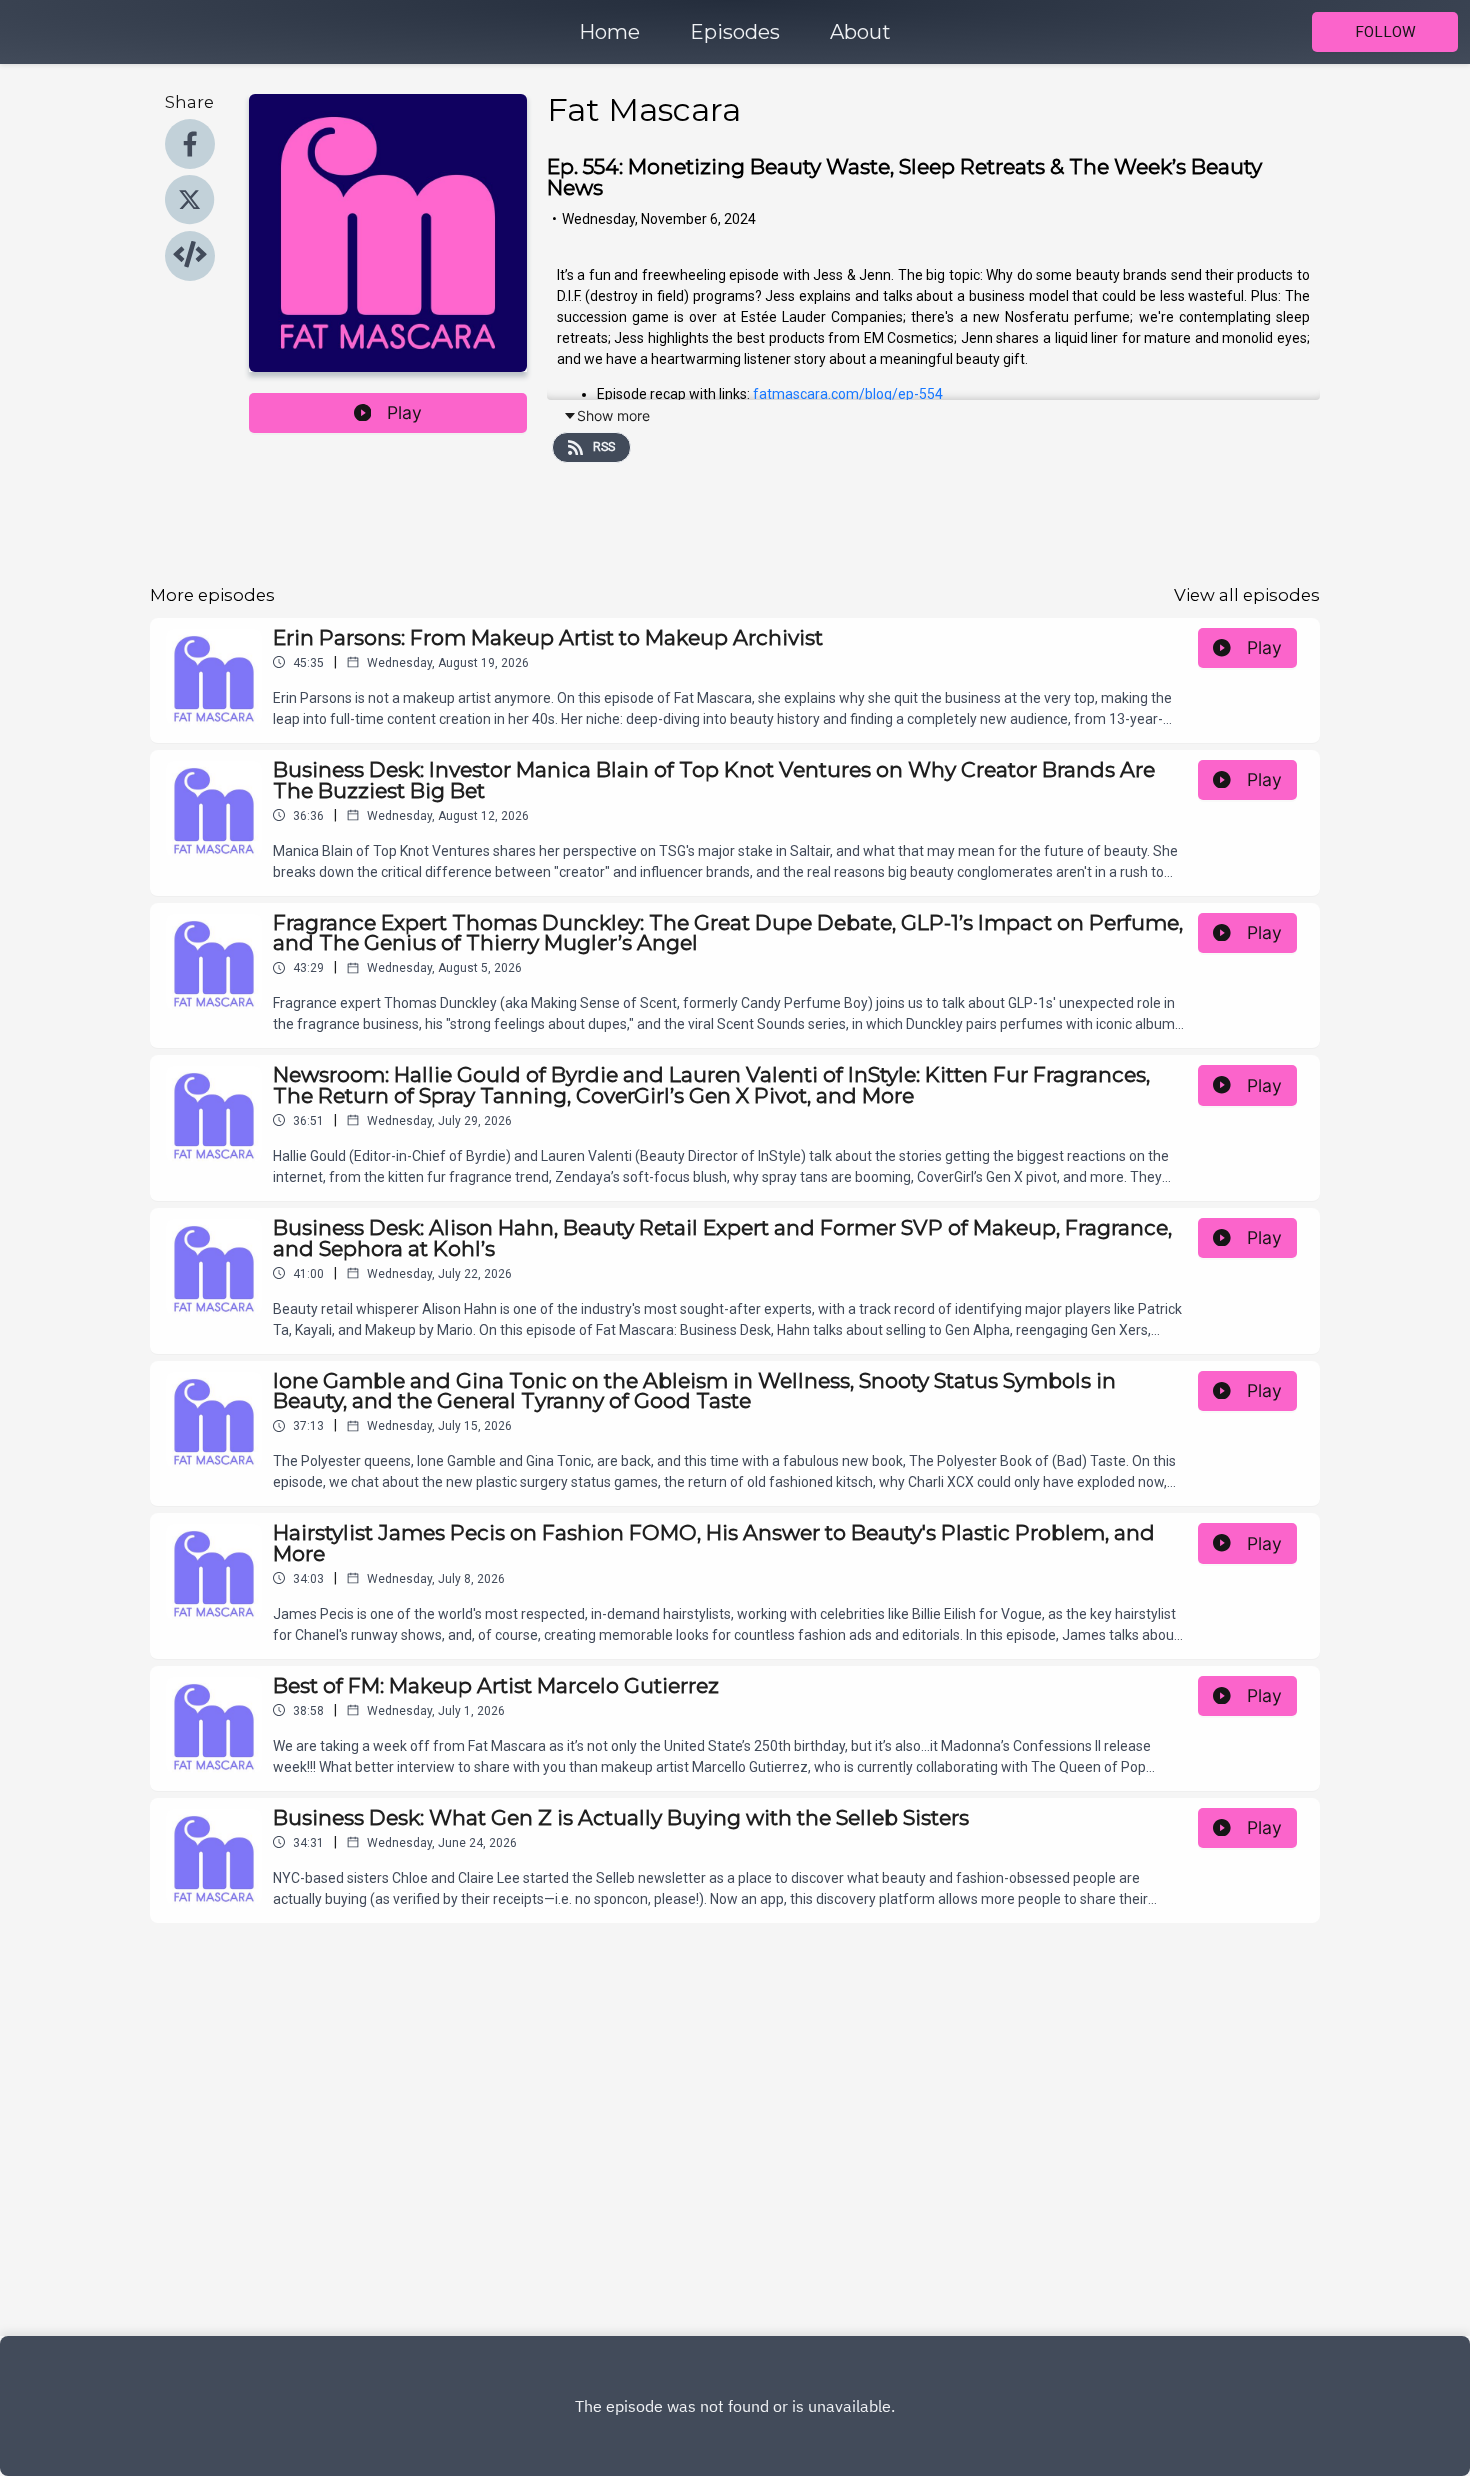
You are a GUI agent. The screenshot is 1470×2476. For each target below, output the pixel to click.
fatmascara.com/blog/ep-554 (848, 394)
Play (404, 412)
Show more (613, 415)
